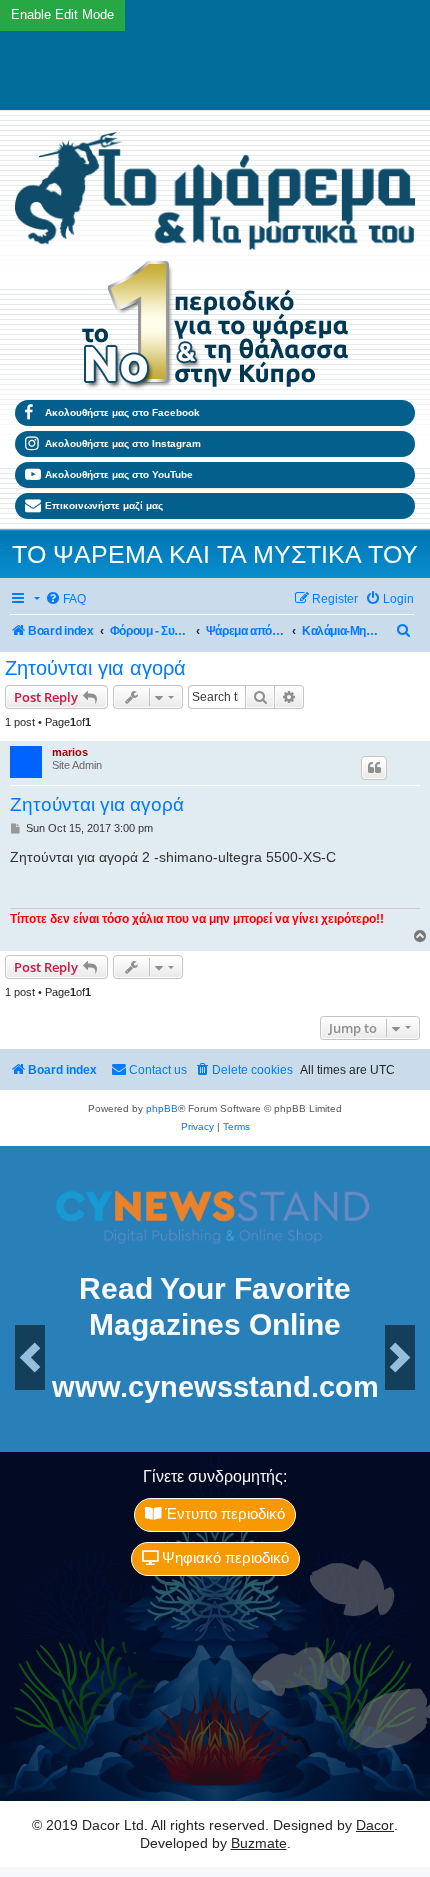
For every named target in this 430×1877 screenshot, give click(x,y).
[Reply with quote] (374, 768)
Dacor (375, 1825)
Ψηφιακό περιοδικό (223, 1558)
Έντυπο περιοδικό (223, 1514)
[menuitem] (65, 599)
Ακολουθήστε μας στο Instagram (123, 443)
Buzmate (259, 1843)
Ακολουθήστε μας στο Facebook (122, 412)
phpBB (162, 1108)
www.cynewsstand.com (215, 1387)
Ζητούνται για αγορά (95, 668)
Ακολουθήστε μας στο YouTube (119, 474)
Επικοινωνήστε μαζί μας (104, 505)
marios (70, 752)
